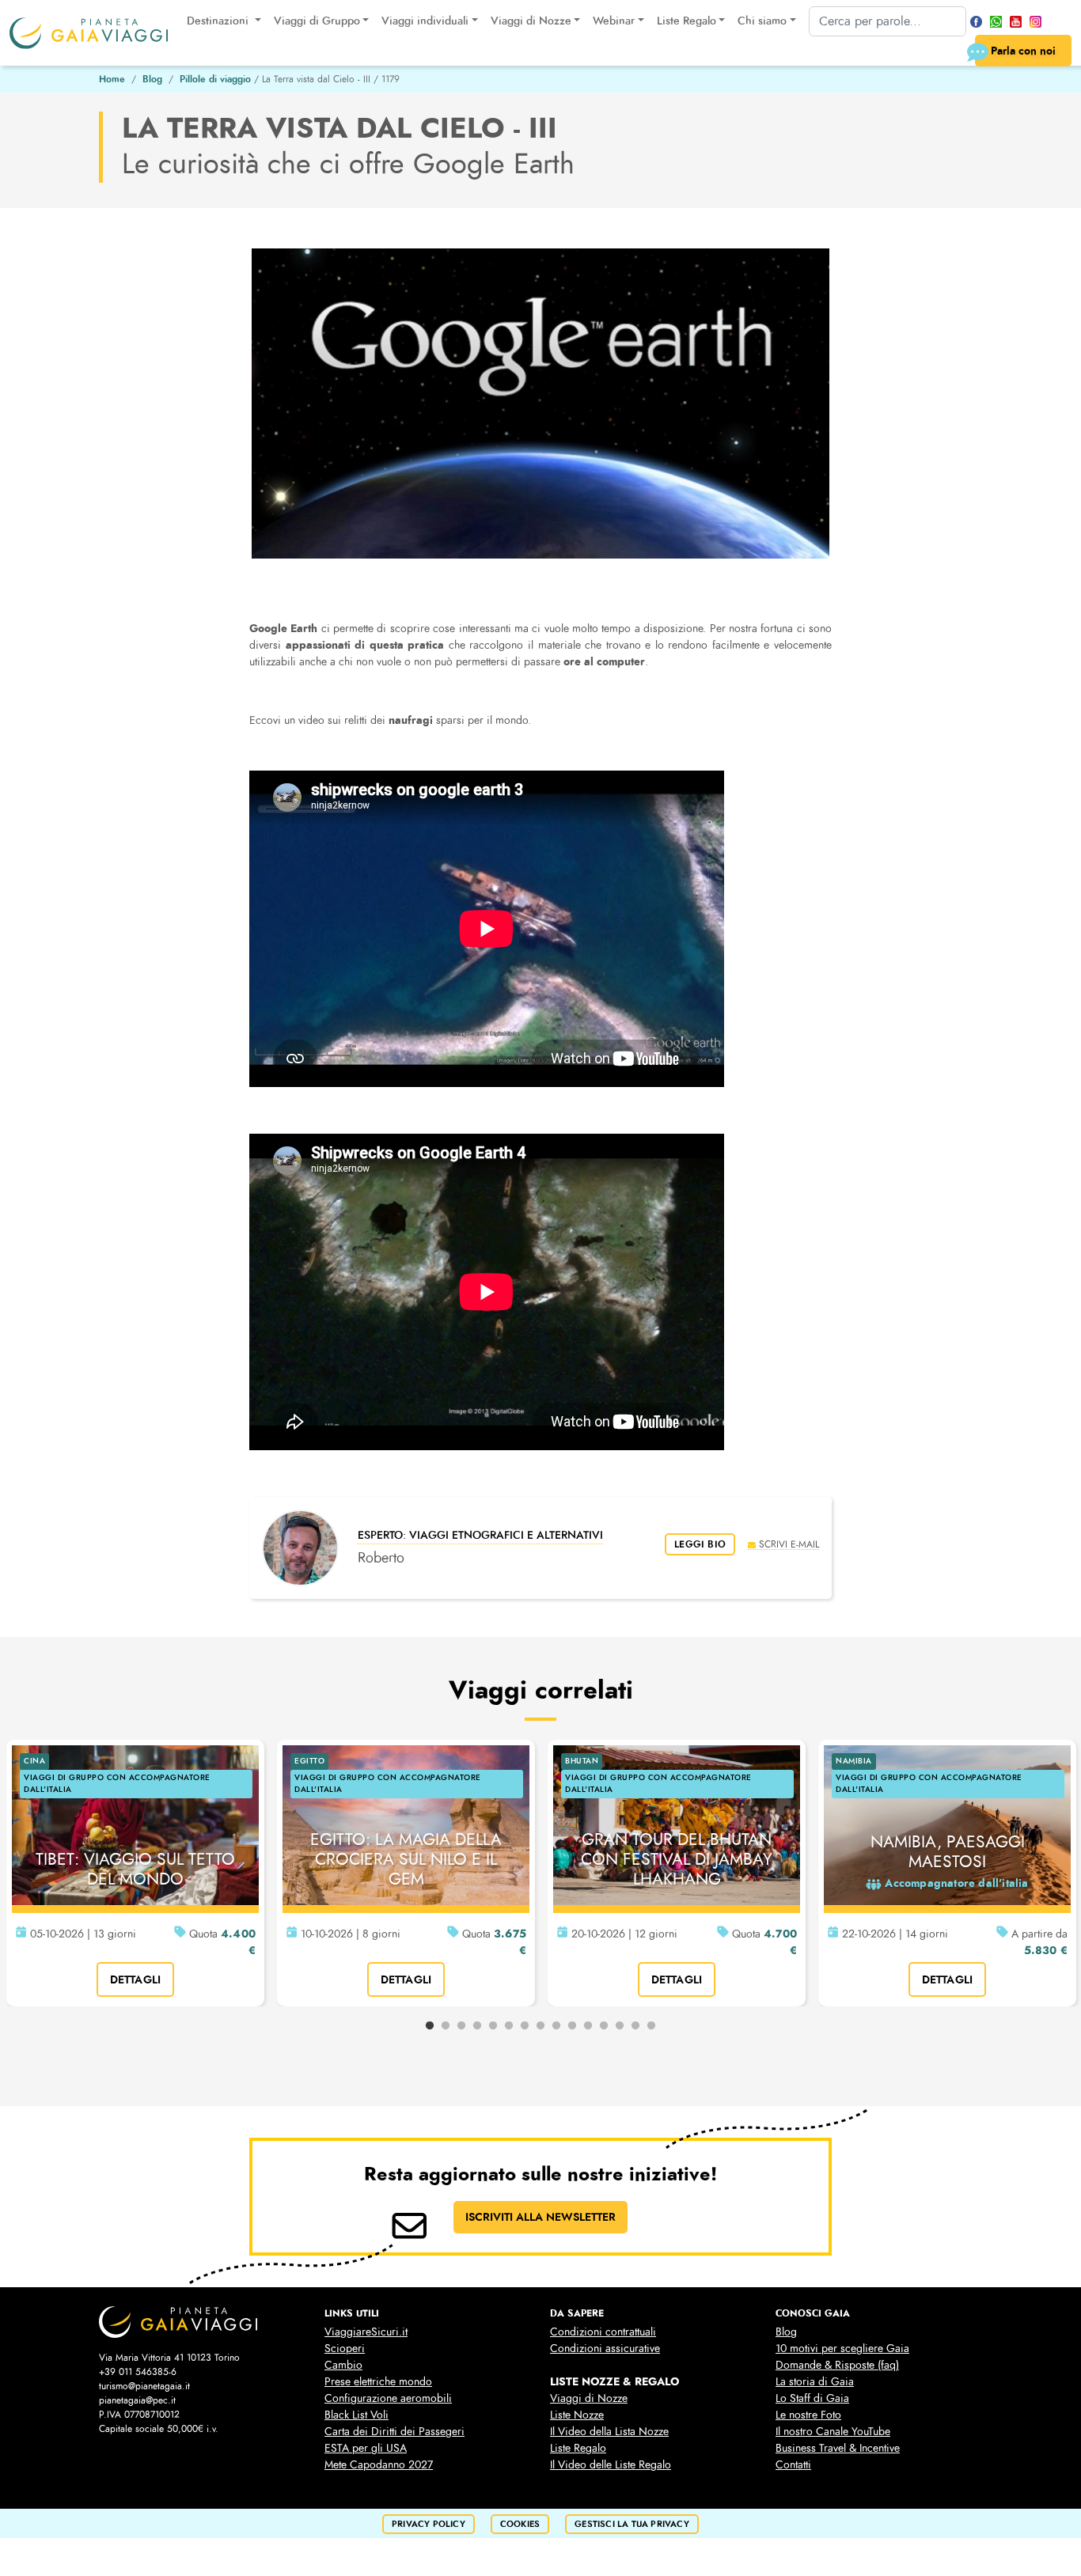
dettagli (136, 1979)
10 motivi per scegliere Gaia (842, 2349)
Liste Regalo (578, 2448)
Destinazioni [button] (219, 21)
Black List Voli (357, 2415)
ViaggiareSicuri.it (366, 2332)
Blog (152, 79)
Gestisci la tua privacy (632, 2524)
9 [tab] (556, 2026)
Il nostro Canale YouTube (833, 2432)
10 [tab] (572, 2026)
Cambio (343, 2365)
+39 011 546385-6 (138, 2372)
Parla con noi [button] (1023, 51)
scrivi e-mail (789, 1544)
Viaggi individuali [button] (425, 21)
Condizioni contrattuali (603, 2332)
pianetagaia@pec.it (137, 2400)
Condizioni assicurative (605, 2349)
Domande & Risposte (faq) (837, 2365)
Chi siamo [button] (762, 21)
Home (112, 79)
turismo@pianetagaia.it (144, 2386)
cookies (520, 2524)
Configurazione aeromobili (388, 2398)
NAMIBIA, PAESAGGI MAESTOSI (948, 1852)
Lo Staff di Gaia (812, 2398)
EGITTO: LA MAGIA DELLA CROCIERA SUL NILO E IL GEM (406, 1859)
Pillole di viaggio (215, 79)
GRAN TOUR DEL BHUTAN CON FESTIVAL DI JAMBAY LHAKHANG (677, 1859)
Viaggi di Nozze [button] (531, 21)
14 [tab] (635, 2026)
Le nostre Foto (808, 2415)
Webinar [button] (614, 21)
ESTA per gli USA (366, 2448)
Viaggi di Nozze (589, 2398)
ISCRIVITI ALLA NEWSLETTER (540, 2217)
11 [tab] (588, 2026)
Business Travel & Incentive (838, 2448)
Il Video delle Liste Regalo (611, 2465)
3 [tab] (461, 2026)
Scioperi (345, 2349)
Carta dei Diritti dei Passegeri (394, 2432)
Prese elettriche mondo (378, 2382)
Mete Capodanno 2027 (379, 2465)
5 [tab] (493, 2026)
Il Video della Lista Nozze (609, 2432)
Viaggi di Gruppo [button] (317, 21)
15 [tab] (651, 2026)
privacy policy (429, 2524)
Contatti (793, 2465)
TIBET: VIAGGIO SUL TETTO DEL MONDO (135, 1869)
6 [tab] (509, 2026)
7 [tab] (525, 2026)
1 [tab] (430, 2026)
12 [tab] (604, 2026)
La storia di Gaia (815, 2382)
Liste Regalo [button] (687, 21)
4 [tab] (477, 2026)
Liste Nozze (577, 2415)
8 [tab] (540, 2026)
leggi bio (700, 1544)
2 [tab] (446, 2026)
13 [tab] (620, 2026)
